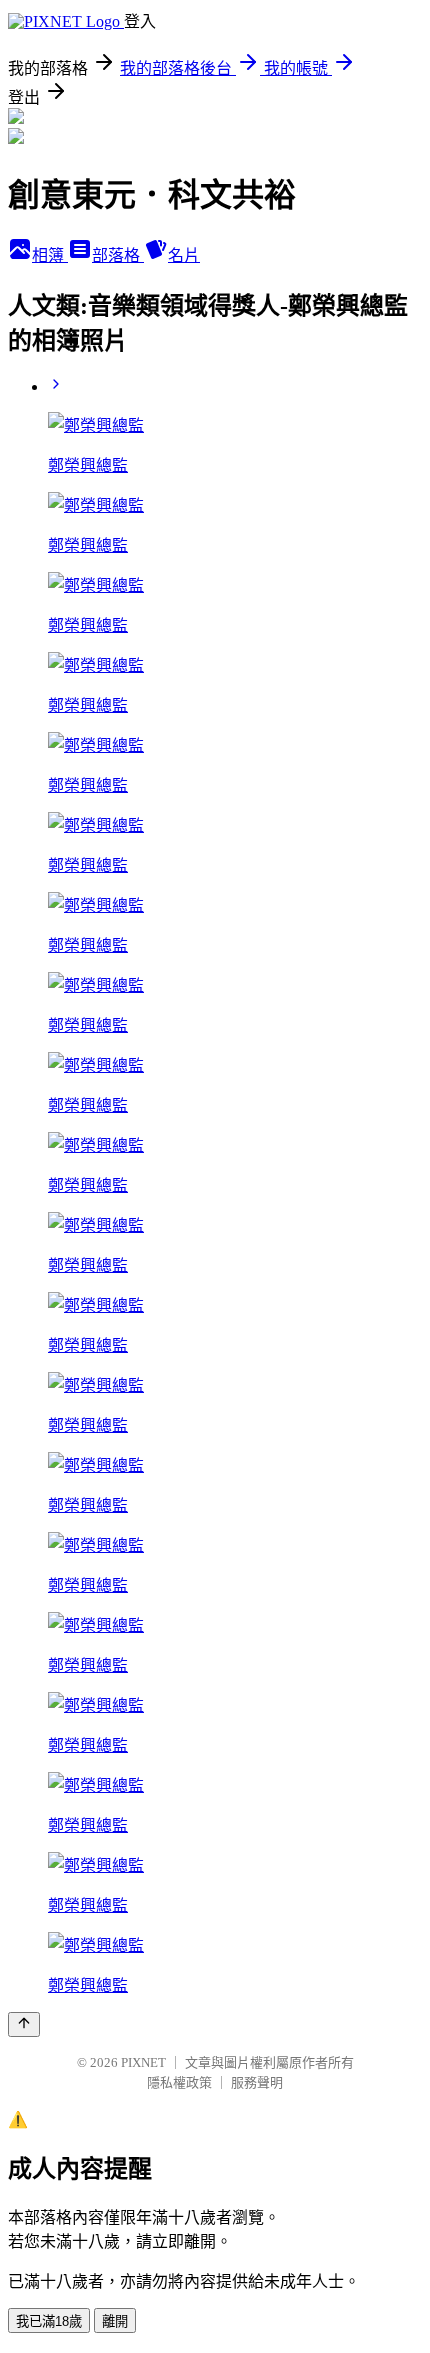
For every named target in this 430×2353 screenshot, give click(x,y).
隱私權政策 (179, 2082)
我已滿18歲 (49, 2321)
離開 (115, 2321)
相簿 (50, 255)
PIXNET (143, 2062)
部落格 (118, 255)
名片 (184, 255)
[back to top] (24, 2024)
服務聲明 (257, 2082)
